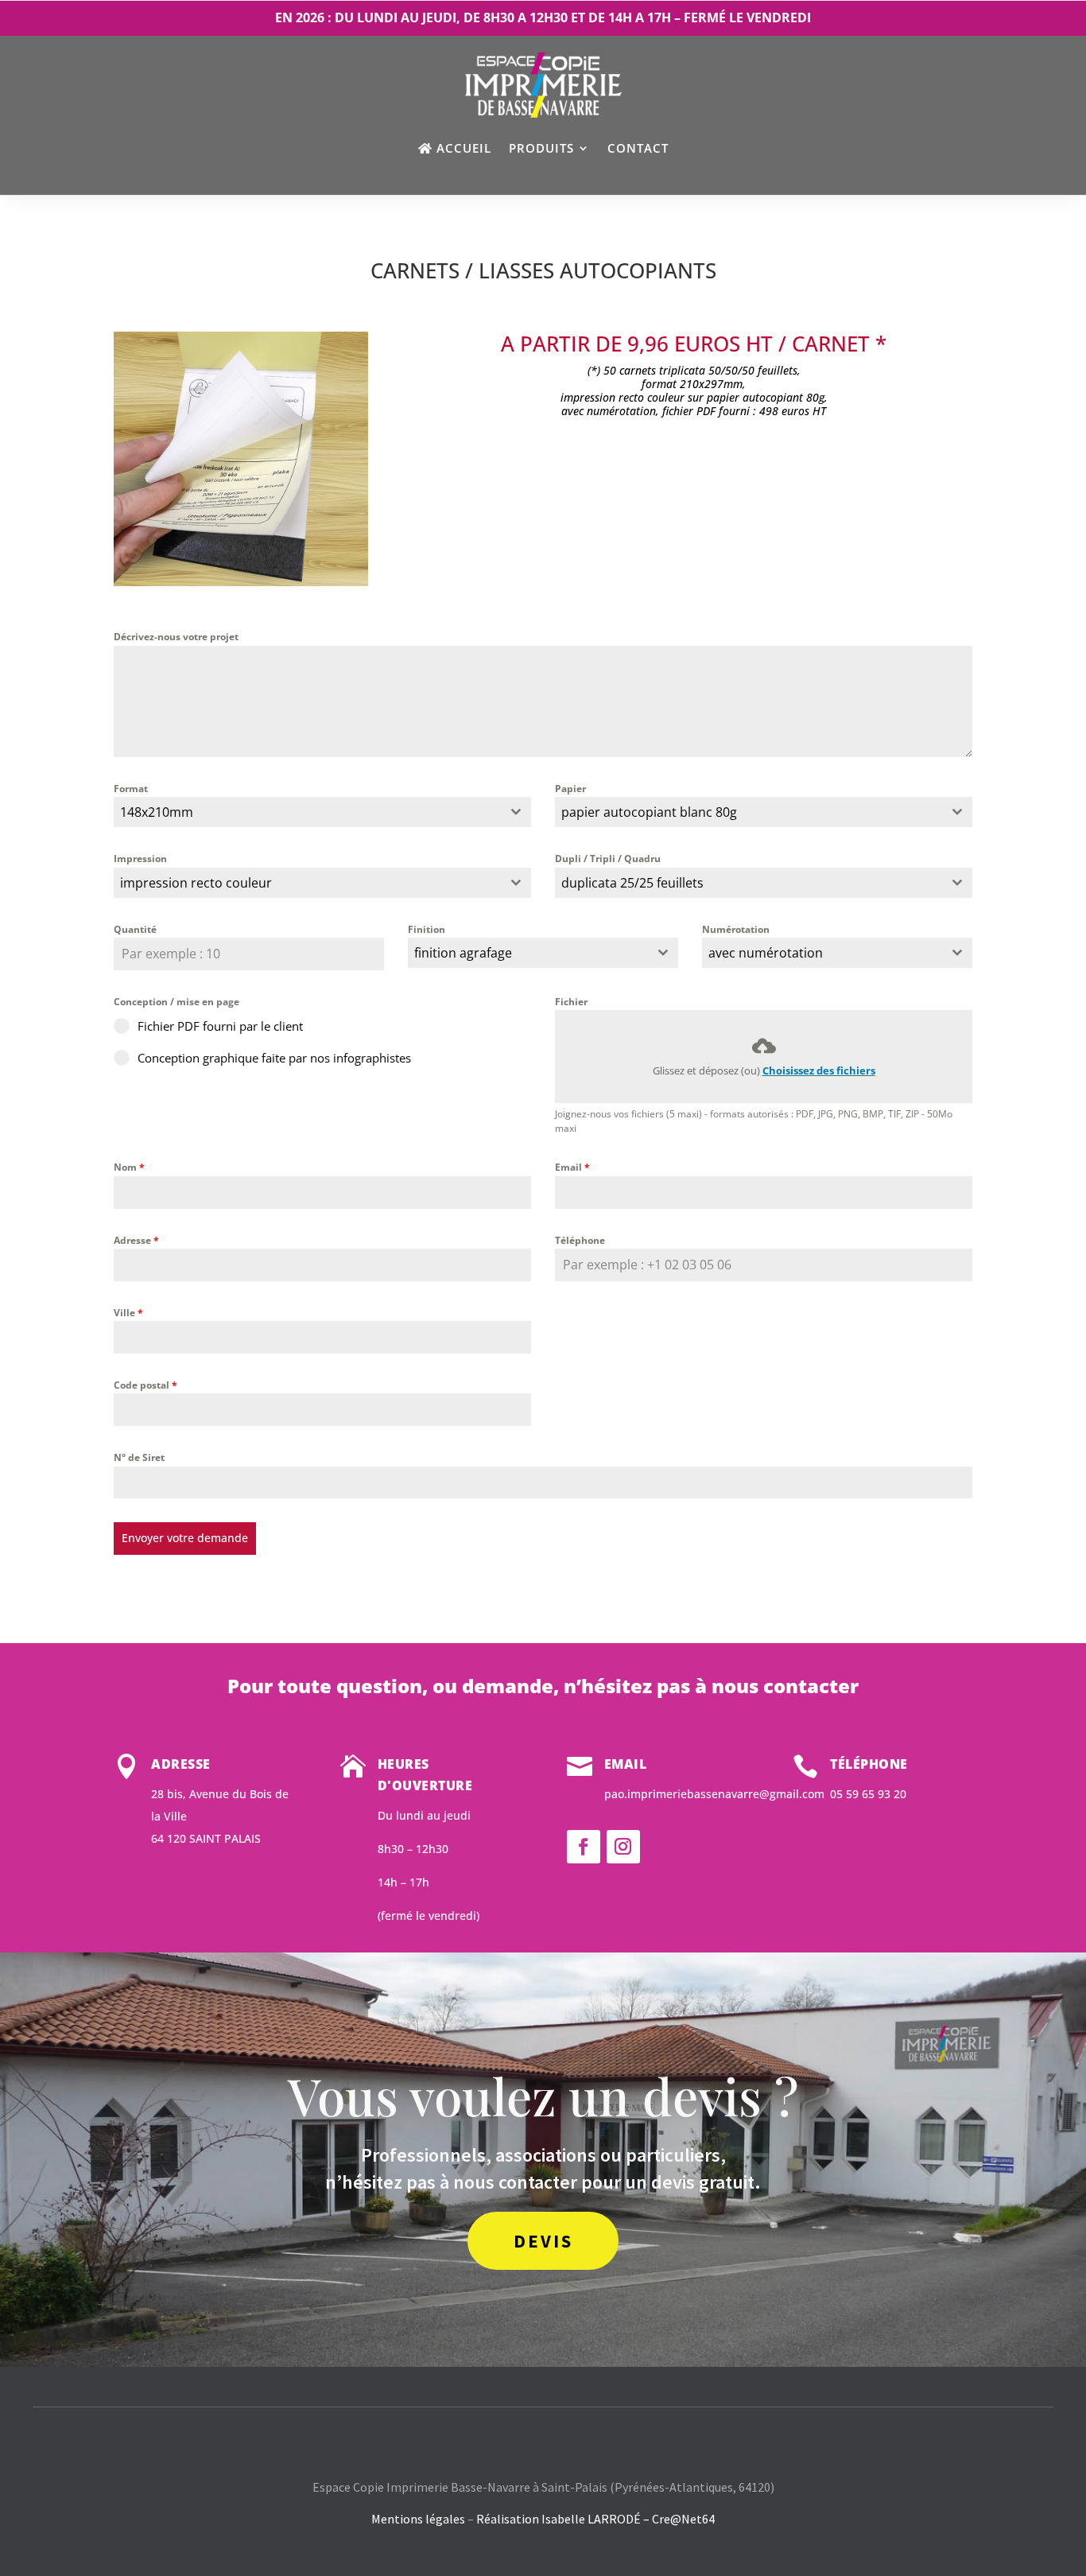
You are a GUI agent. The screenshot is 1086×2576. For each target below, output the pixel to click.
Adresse (136, 1240)
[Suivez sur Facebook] (584, 1847)
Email (572, 1167)
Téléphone (580, 1240)
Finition (427, 929)
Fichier (571, 1002)
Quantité (135, 929)
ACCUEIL (464, 148)
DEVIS (543, 2241)
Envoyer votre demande (185, 1538)
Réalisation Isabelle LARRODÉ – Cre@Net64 (595, 2519)
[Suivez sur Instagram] (623, 1847)
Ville (128, 1313)
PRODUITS (541, 148)
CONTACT (638, 148)
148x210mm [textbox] (157, 812)
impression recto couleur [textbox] (196, 883)
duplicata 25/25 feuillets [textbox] (632, 883)
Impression (140, 859)
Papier (570, 789)
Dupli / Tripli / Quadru (608, 859)
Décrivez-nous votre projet (176, 637)
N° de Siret (139, 1457)
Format (131, 789)
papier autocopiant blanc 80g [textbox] (649, 812)
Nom (129, 1167)
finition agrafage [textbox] (463, 953)
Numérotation (736, 929)
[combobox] (322, 812)
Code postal (145, 1385)
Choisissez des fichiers (819, 1070)
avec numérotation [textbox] (766, 953)
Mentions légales (418, 2519)
